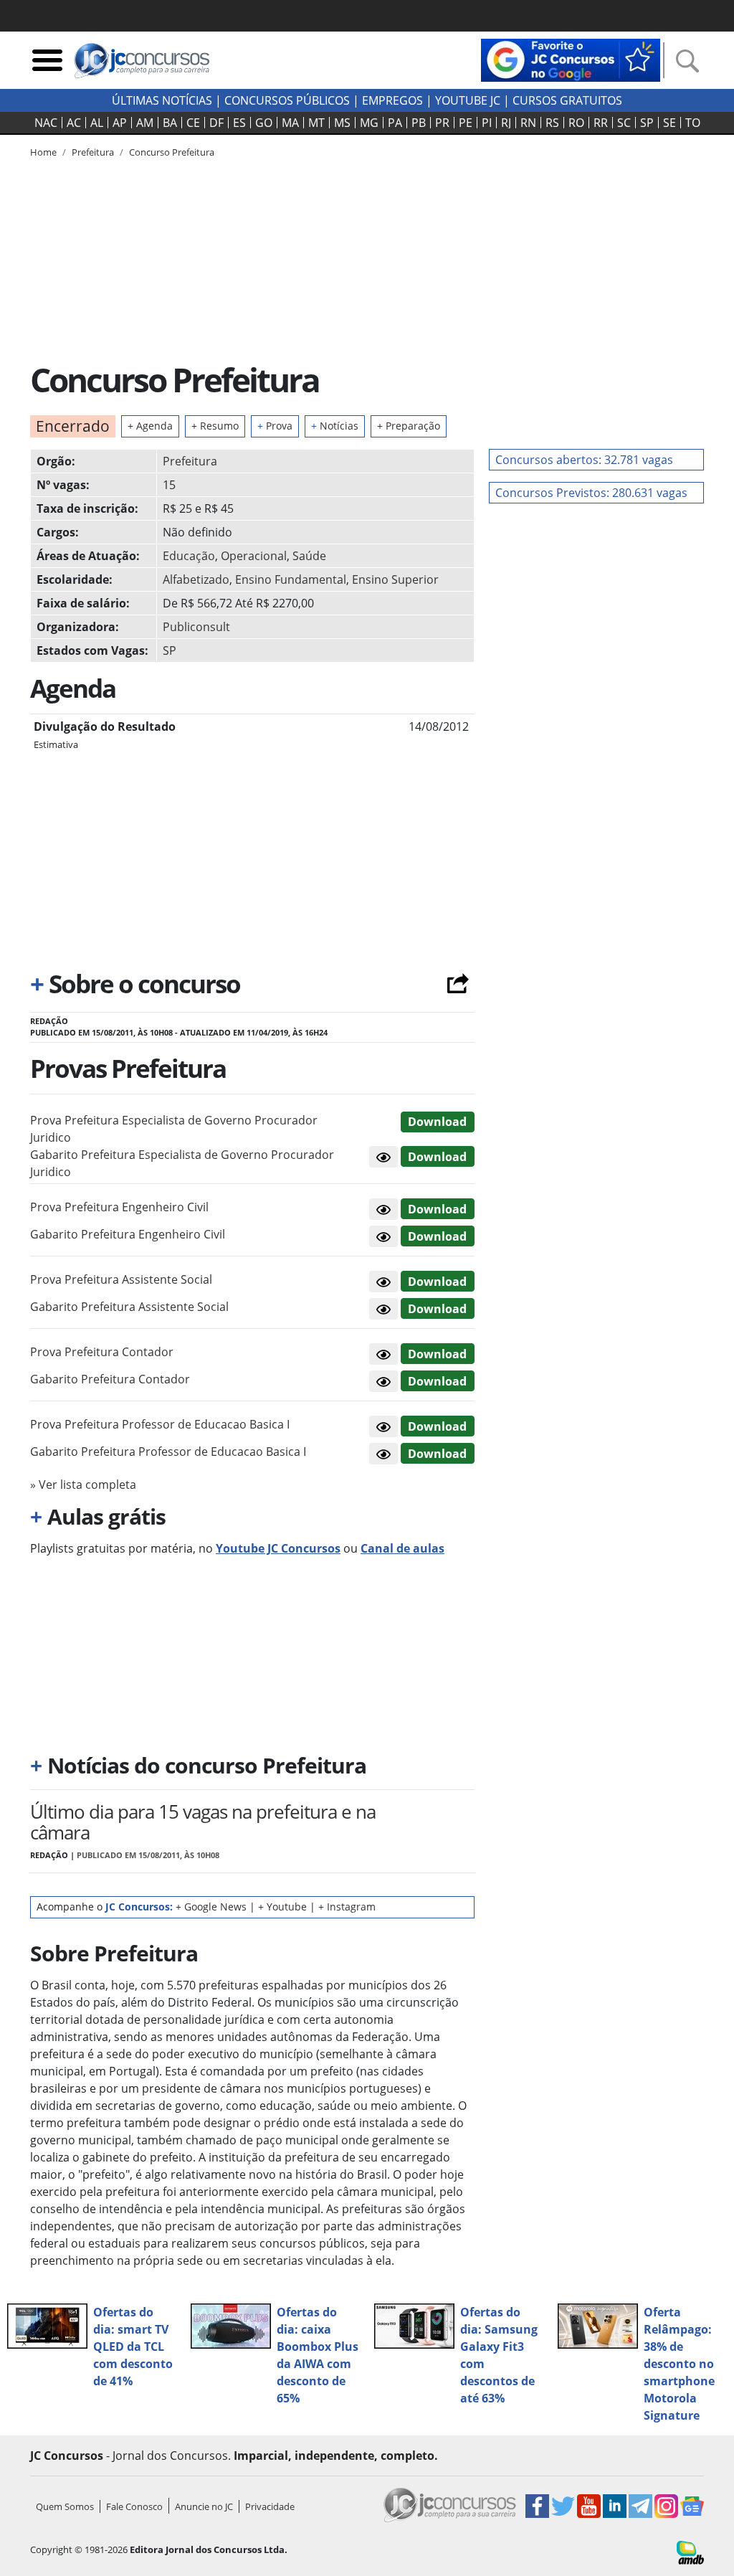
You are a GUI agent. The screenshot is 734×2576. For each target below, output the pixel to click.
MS (342, 123)
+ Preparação (409, 426)
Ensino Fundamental (291, 579)
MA (290, 123)
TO (693, 123)
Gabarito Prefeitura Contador (110, 1379)
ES (239, 123)
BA (170, 123)
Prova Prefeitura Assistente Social (121, 1279)
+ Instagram (347, 1907)
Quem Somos (65, 2506)
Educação (189, 556)
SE (669, 123)
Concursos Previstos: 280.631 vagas (591, 493)
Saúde (309, 556)
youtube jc (468, 100)
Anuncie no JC (204, 2506)
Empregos (392, 100)
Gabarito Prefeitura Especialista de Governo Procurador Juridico (182, 1163)
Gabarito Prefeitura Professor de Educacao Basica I (168, 1452)
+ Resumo (215, 426)
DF (216, 123)
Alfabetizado (196, 579)
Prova (275, 426)
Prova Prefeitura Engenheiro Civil (119, 1207)
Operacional (254, 556)
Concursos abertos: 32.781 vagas (584, 460)
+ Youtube (282, 1907)
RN (528, 123)
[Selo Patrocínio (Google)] (571, 59)
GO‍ (264, 123)
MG (369, 123)
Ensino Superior (395, 579)
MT (316, 123)
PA (395, 123)
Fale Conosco (134, 2506)
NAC (46, 123)
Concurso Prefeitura (172, 152)
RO (576, 123)
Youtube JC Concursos (278, 1548)
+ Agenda (150, 426)
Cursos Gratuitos (567, 100)
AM (145, 123)
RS (552, 123)
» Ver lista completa (83, 1484)
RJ (506, 123)
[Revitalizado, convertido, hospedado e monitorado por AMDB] (690, 2552)
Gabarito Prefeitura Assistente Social (129, 1307)
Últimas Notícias (162, 100)
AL (97, 123)
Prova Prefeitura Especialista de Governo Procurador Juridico (174, 1129)
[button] (383, 1157)
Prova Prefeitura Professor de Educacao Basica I (160, 1424)
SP (647, 123)
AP (120, 123)
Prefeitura (190, 461)
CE (193, 123)
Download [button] (437, 1122)
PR (442, 123)
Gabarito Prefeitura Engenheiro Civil (128, 1234)
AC (74, 123)
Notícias (335, 426)
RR (601, 123)
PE (466, 123)
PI (487, 123)
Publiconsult (196, 627)
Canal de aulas (402, 1548)
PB (419, 123)
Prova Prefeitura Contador (102, 1352)
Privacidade (270, 2506)
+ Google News (211, 1907)
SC (624, 123)
